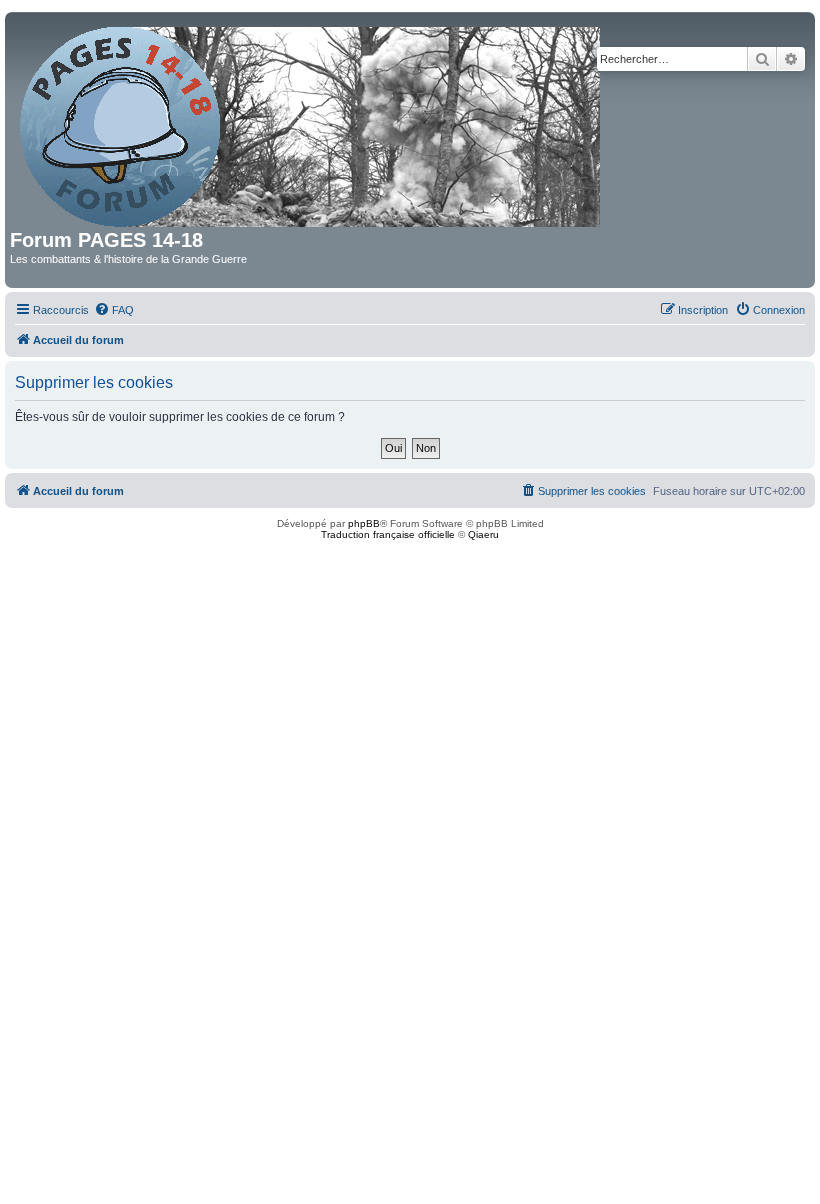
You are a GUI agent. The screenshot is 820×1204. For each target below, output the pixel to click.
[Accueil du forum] (311, 123)
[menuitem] (114, 310)
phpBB (364, 523)
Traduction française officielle (388, 534)
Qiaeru (483, 534)
